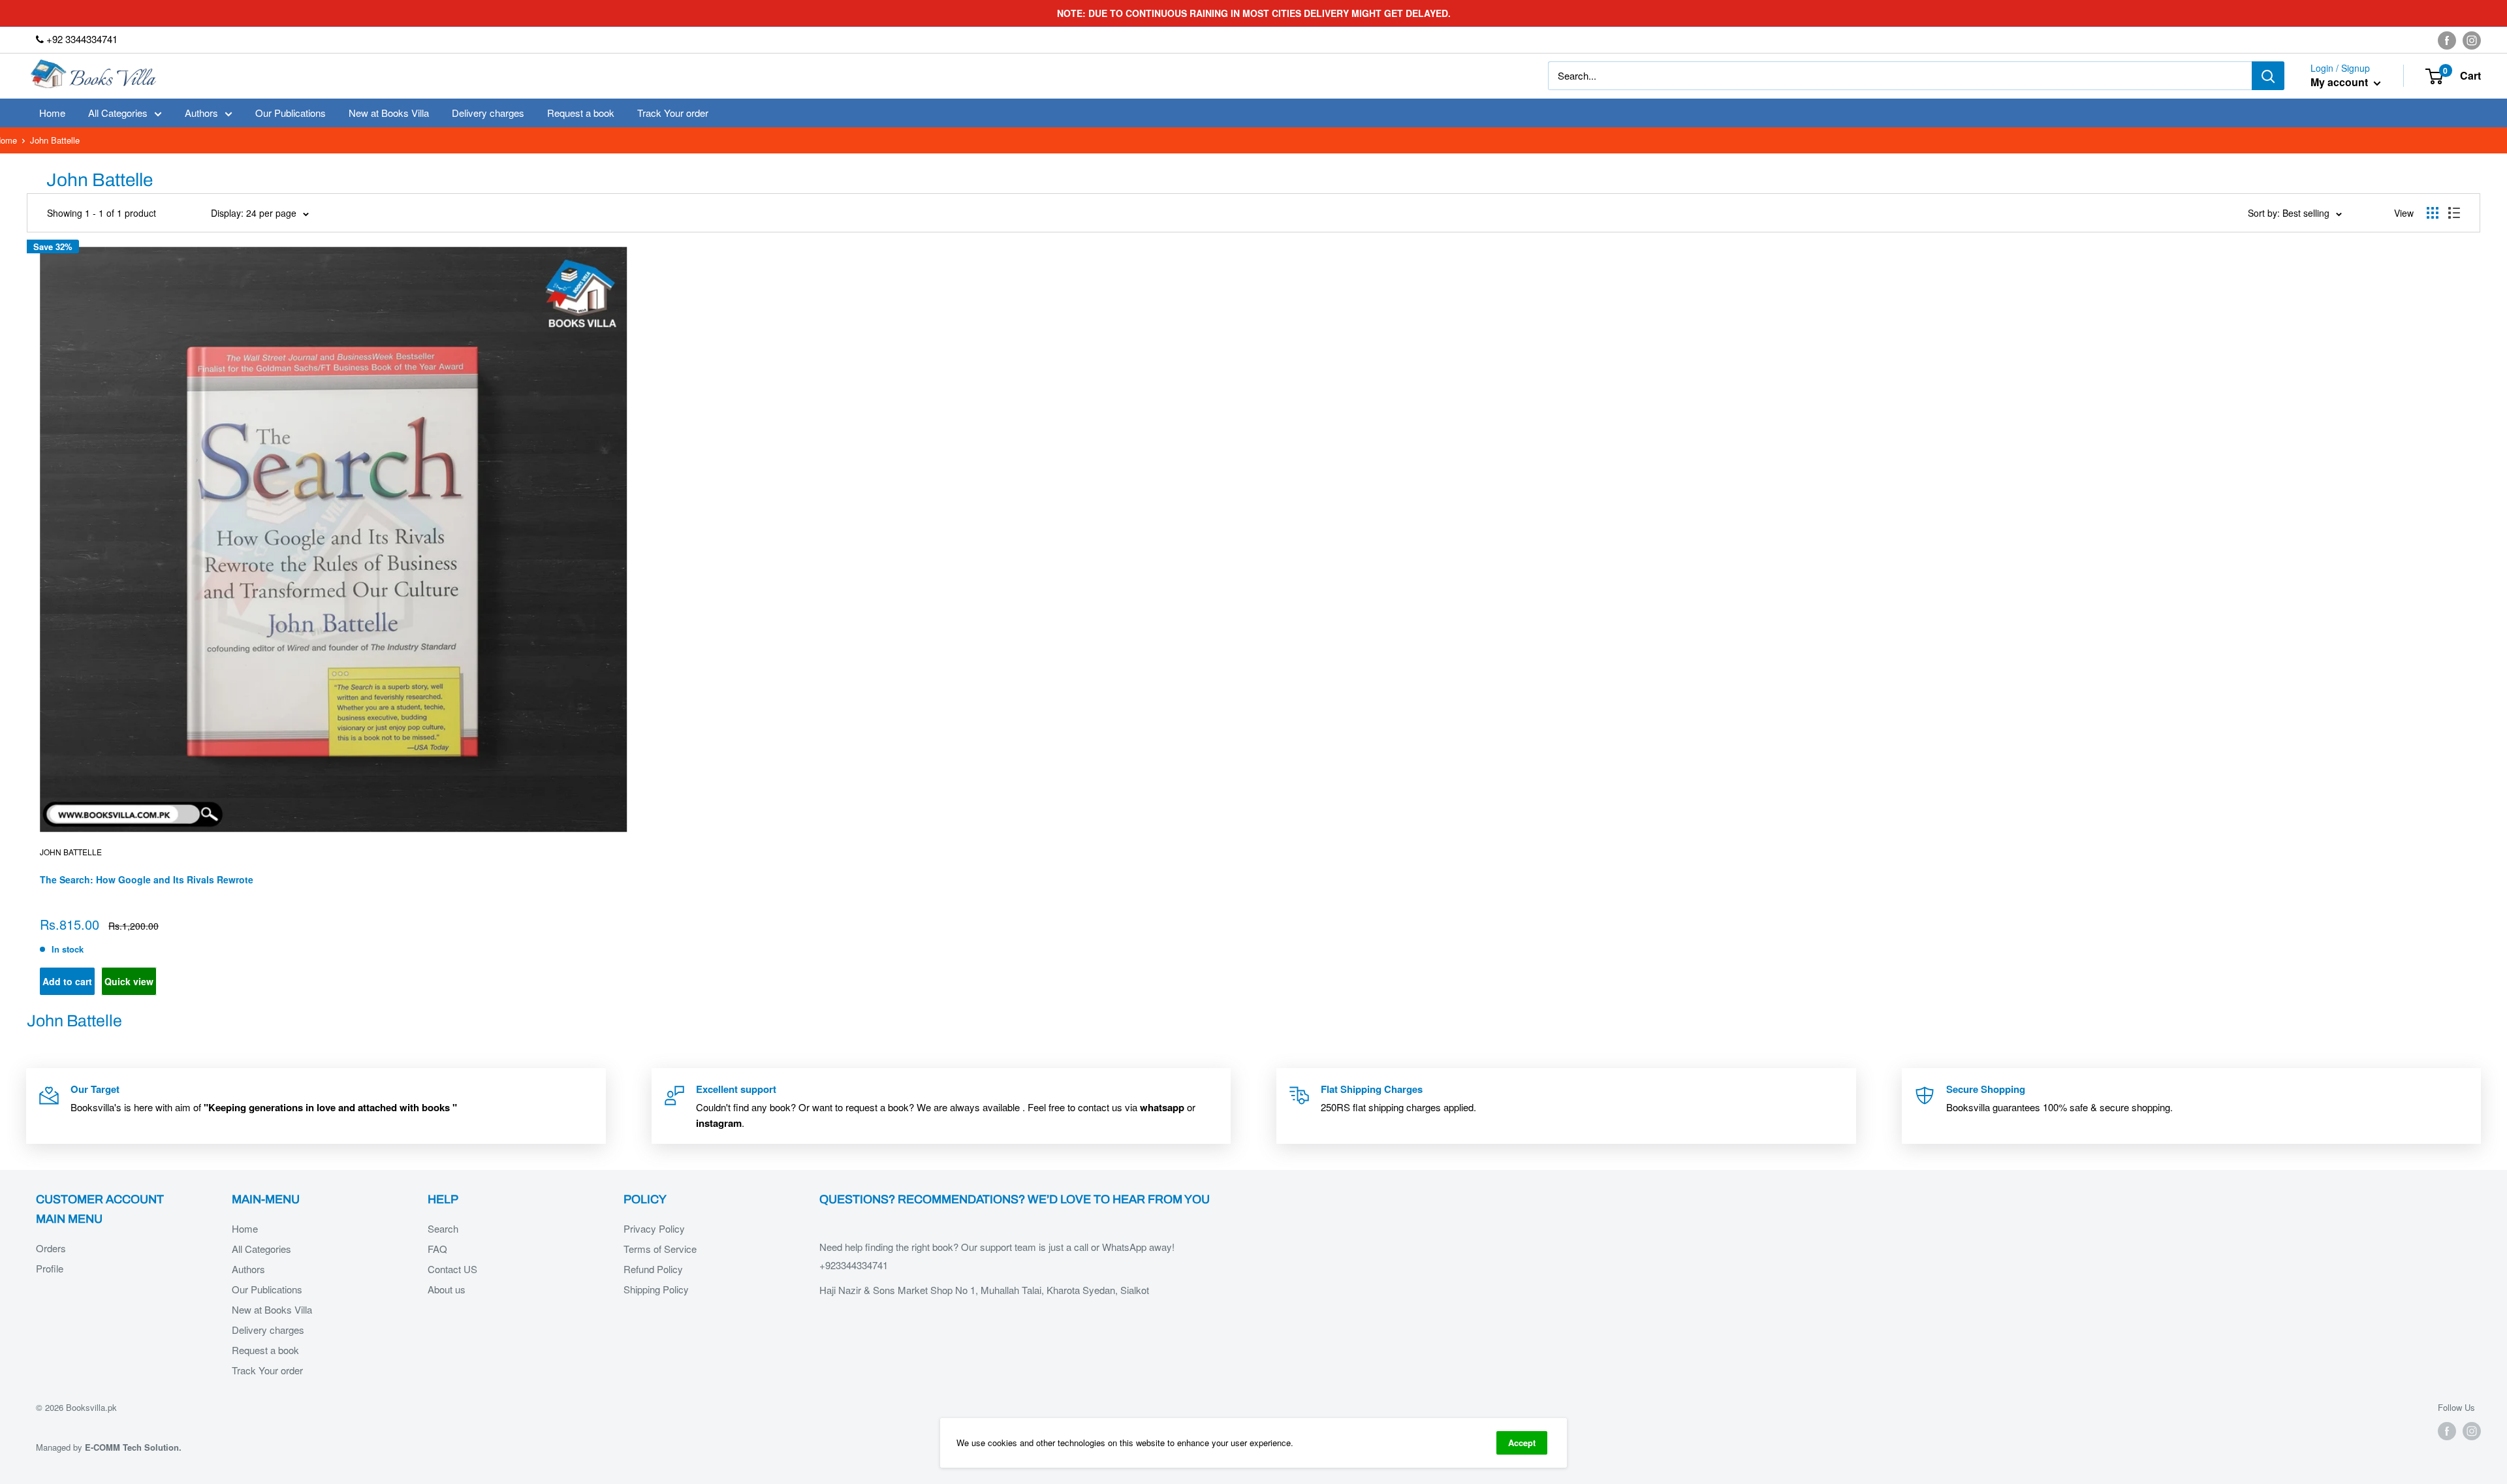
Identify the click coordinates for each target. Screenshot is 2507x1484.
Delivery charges (488, 113)
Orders (51, 1248)
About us (447, 1289)
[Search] (2268, 76)
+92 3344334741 (81, 39)
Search (443, 1228)
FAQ (437, 1249)
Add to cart (67, 981)
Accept (1522, 1443)
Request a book (581, 113)
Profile (50, 1268)
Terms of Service (660, 1249)
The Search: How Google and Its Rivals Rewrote (147, 879)
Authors (201, 113)
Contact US (452, 1269)
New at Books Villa (389, 113)
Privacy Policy (654, 1228)
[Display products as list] (2454, 213)
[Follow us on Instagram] (2472, 40)
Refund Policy (653, 1269)
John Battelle (71, 852)
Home (52, 113)
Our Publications (291, 113)
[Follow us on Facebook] (2447, 40)
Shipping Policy (656, 1289)
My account (2341, 83)
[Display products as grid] (2433, 213)
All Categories (118, 113)
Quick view (129, 981)
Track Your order (673, 113)
